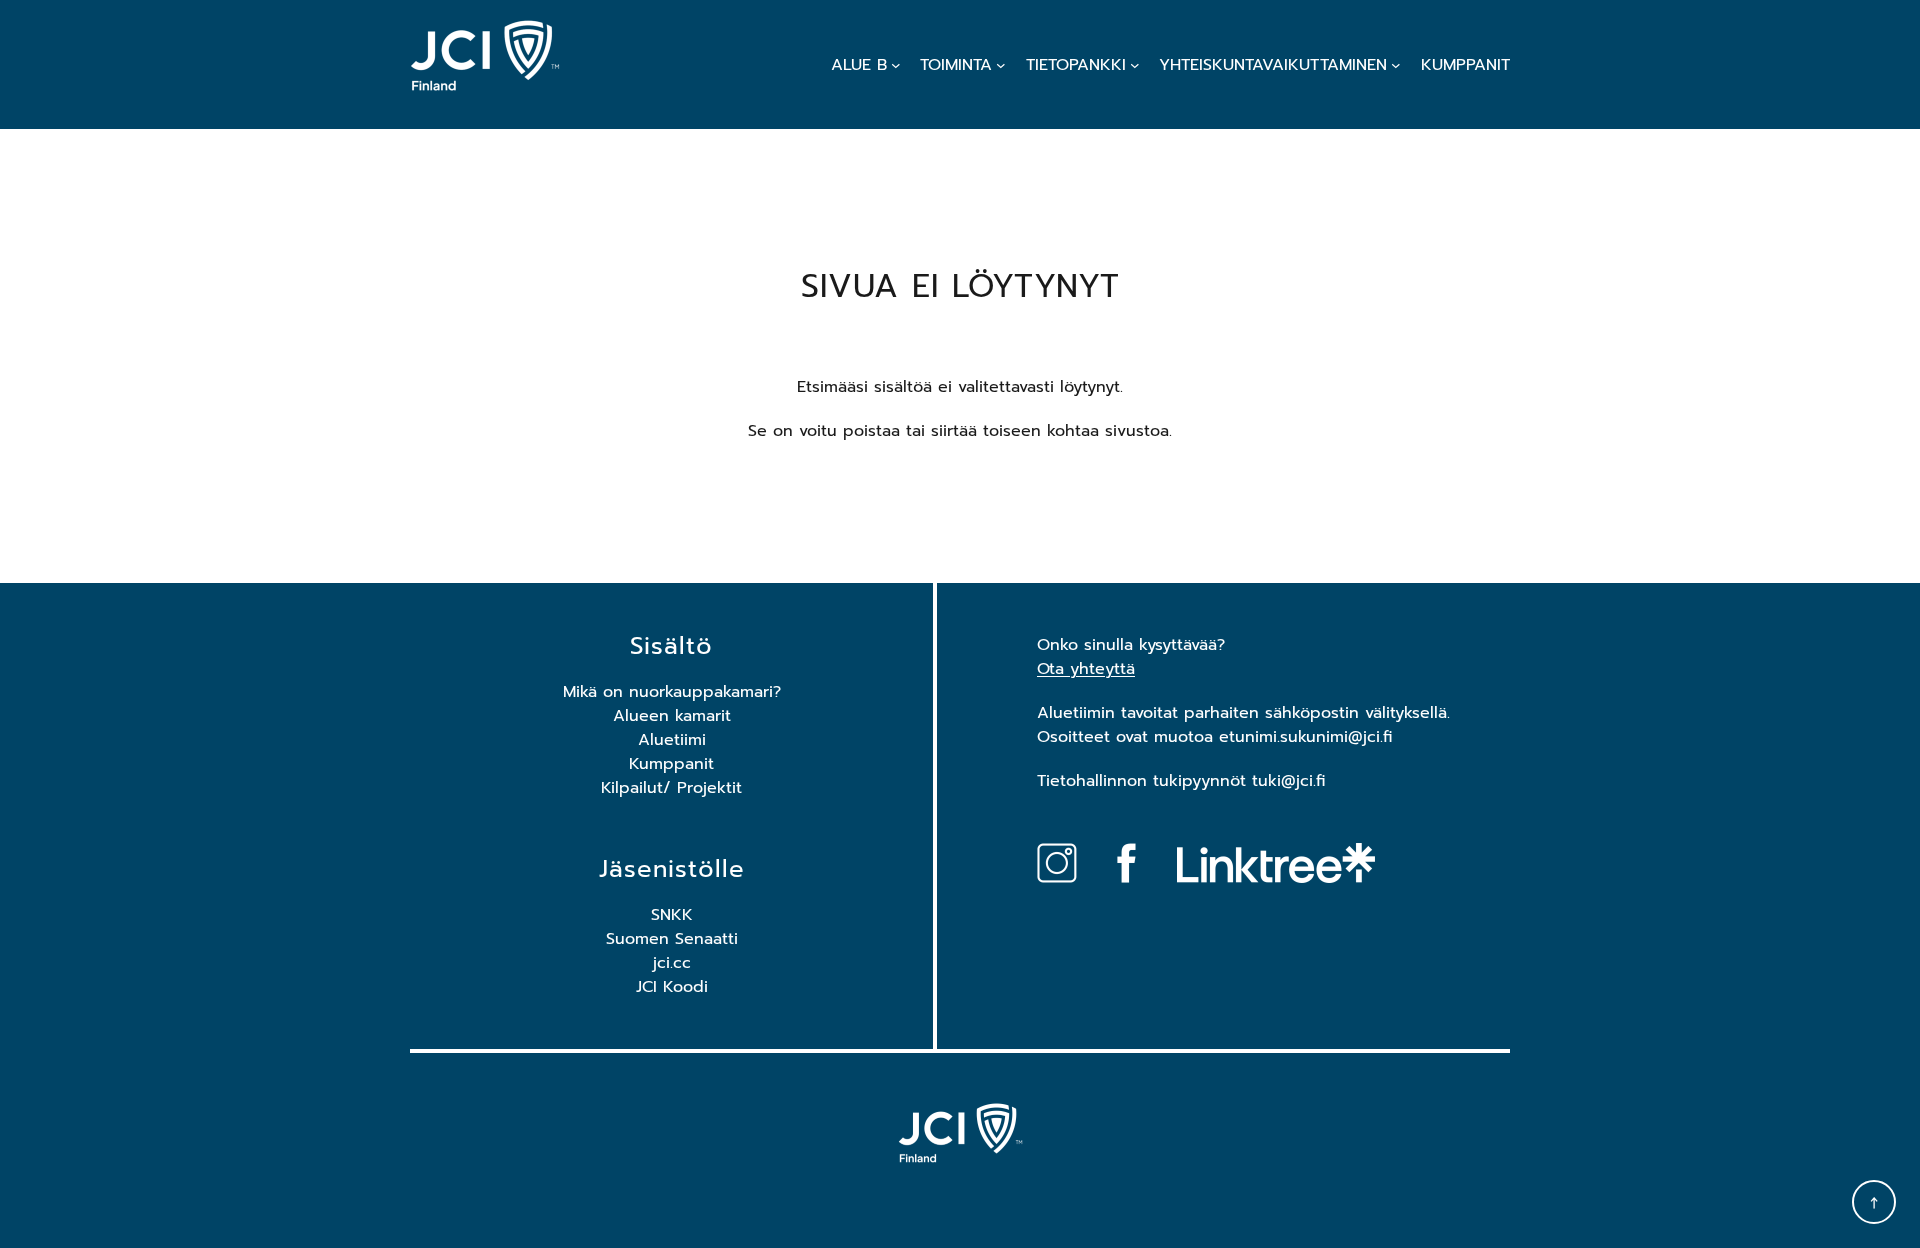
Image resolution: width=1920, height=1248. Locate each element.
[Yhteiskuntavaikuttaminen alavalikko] (1396, 65)
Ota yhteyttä (1086, 669)
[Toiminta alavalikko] (1001, 65)
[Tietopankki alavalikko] (1135, 65)
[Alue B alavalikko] (896, 65)
